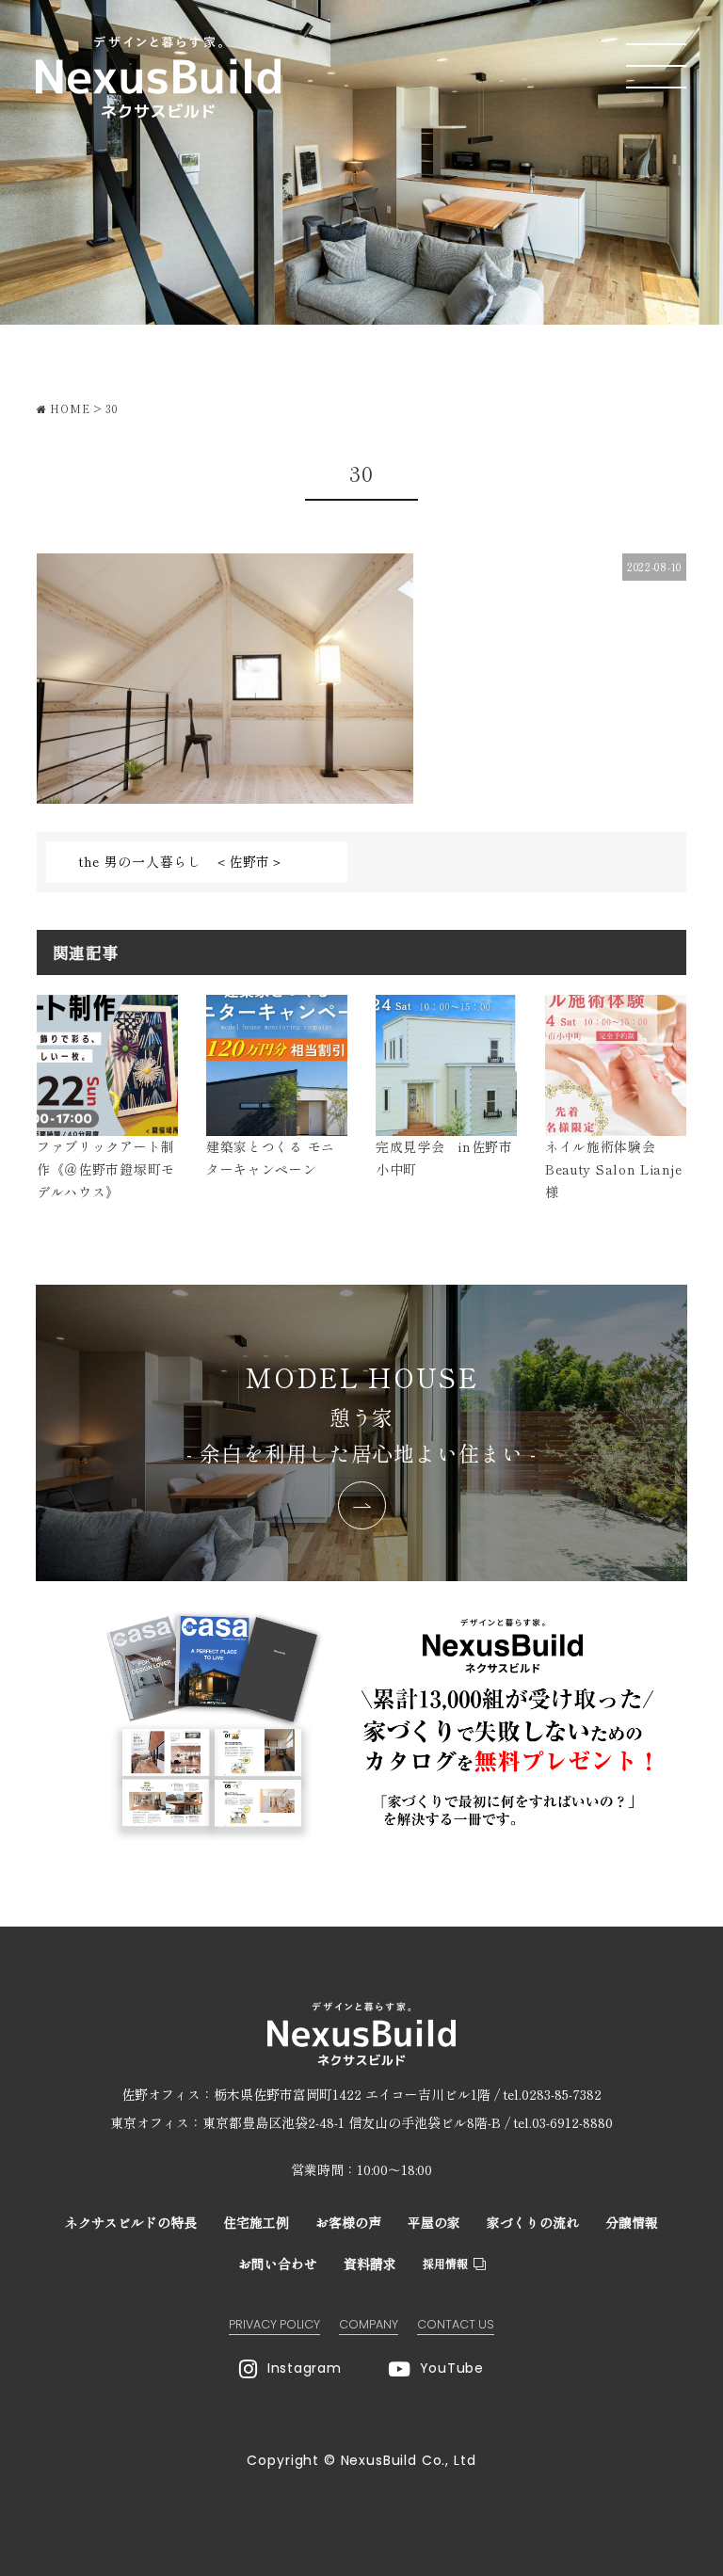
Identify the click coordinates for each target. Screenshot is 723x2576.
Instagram (304, 2368)
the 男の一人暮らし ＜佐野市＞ (182, 861)
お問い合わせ (278, 2264)
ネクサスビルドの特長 (131, 2222)
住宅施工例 (256, 2222)
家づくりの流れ (533, 2222)
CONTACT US (456, 2324)
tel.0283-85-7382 (553, 2094)
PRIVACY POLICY (274, 2324)
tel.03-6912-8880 (563, 2122)
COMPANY (369, 2324)
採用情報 (445, 2263)
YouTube (452, 2368)
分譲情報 (632, 2222)
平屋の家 (434, 2222)
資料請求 (370, 2264)
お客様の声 (348, 2222)
